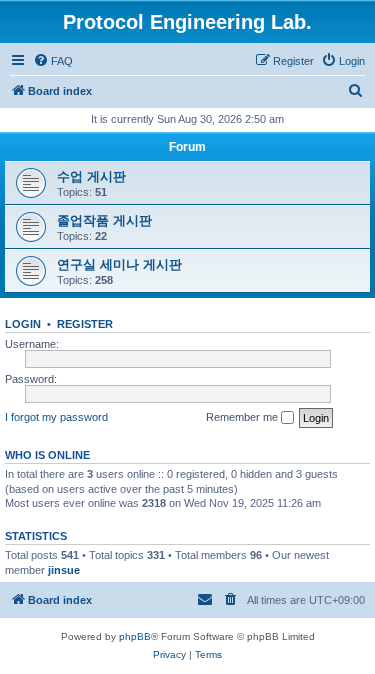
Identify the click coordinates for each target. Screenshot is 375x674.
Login (23, 324)
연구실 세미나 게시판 (119, 264)
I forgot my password (56, 417)
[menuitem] (53, 61)
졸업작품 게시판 (104, 220)
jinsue (64, 570)
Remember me (243, 417)
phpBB (135, 636)
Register (85, 324)
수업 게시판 (91, 176)
